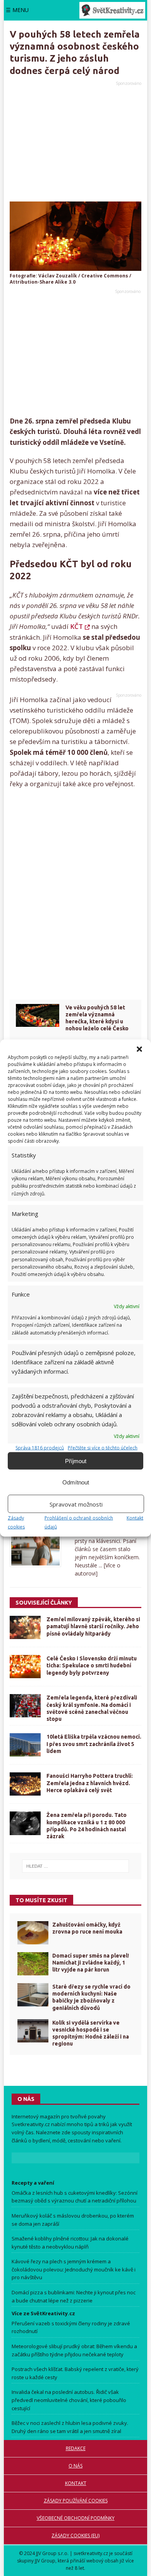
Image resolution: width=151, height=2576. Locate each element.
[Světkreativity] (112, 10)
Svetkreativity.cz (31, 2124)
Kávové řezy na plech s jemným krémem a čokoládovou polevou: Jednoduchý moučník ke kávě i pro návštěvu (74, 2269)
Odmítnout (76, 1482)
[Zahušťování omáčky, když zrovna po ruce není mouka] (33, 1933)
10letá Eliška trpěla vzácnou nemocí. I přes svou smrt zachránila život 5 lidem (94, 1744)
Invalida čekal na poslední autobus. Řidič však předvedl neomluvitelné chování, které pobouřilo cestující (69, 2400)
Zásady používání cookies (76, 2501)
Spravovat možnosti (76, 1504)
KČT (76, 626)
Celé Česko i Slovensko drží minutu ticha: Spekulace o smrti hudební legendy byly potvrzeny (92, 1665)
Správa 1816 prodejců (40, 1448)
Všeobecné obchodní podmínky (76, 2518)
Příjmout (76, 1461)
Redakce (76, 2448)
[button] (139, 1049)
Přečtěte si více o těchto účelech (103, 1448)
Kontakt (135, 1518)
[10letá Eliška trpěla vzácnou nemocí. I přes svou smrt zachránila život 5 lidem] (25, 1745)
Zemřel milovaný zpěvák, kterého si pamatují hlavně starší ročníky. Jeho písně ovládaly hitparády (93, 1626)
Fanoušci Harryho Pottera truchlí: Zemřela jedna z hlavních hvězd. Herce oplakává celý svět (90, 1783)
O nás (75, 2466)
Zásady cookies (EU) (75, 2536)
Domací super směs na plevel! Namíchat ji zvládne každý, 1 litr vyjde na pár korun (91, 1963)
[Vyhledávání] (75, 1866)
